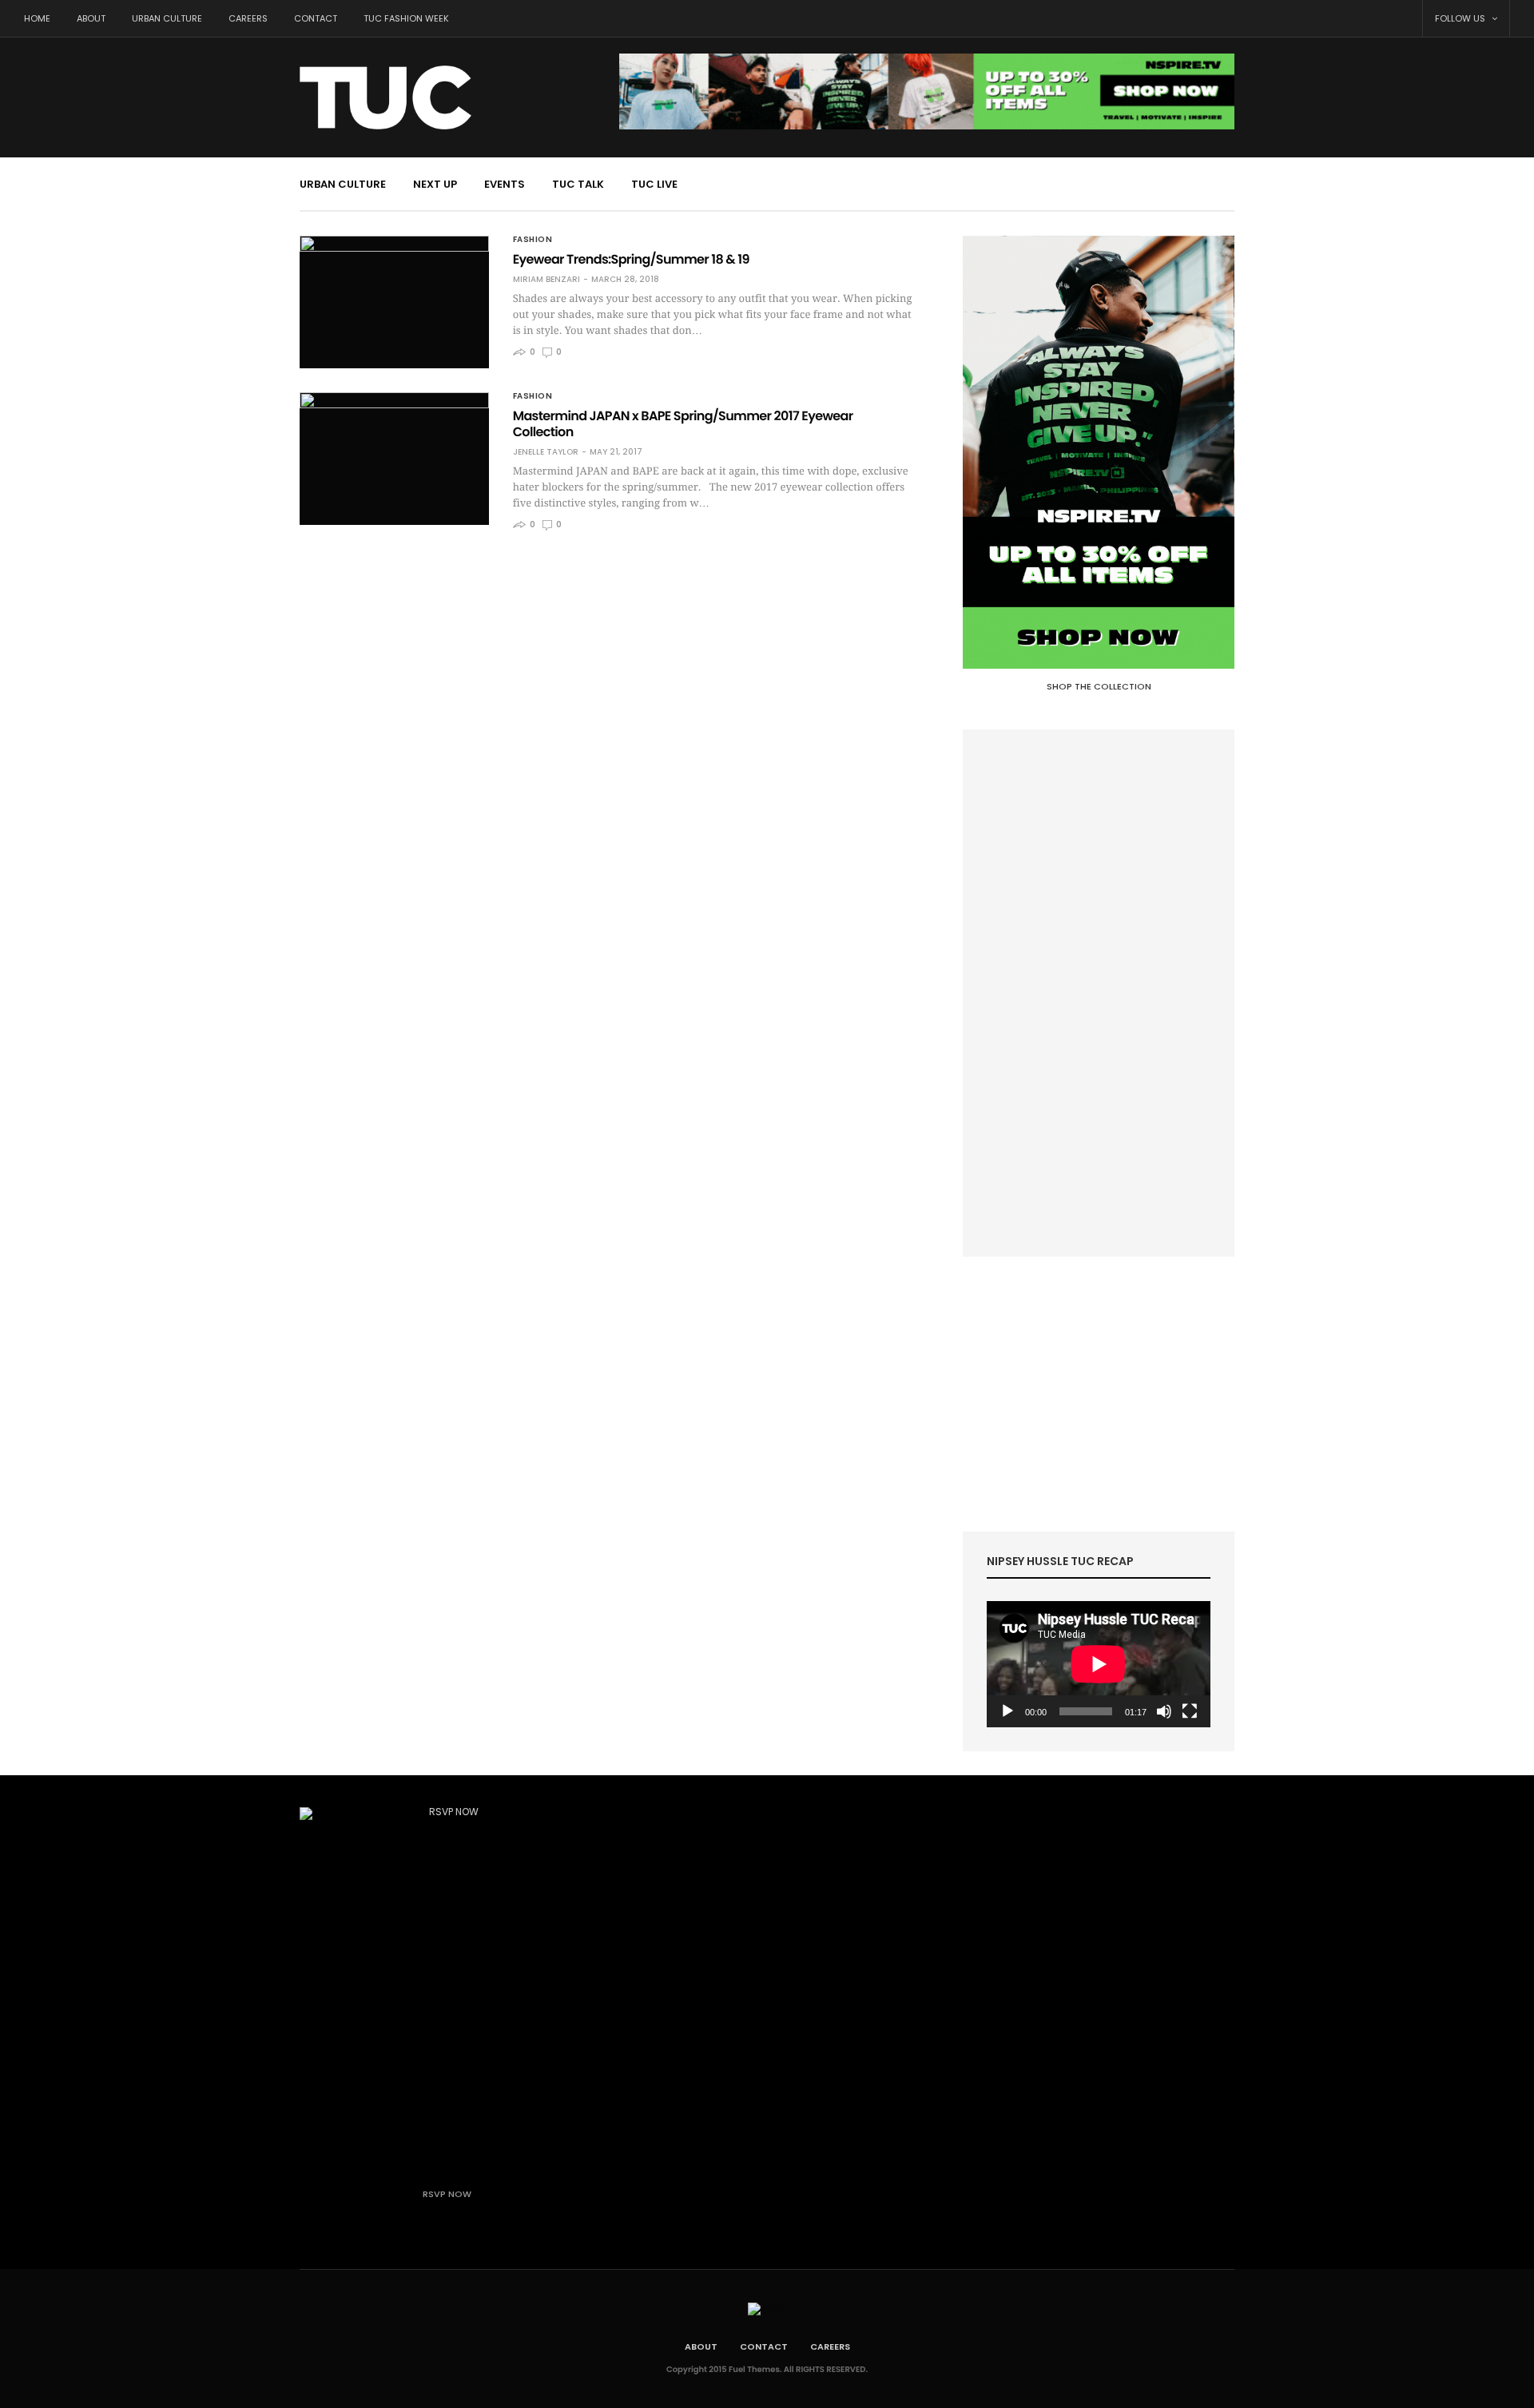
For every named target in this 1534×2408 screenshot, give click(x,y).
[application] (1099, 1664)
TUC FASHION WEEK (406, 18)
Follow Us (1461, 18)
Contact (316, 18)
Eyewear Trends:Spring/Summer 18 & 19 (631, 259)
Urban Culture (167, 18)
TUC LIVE (654, 184)
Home (37, 18)
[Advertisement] (1099, 993)
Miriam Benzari (546, 280)
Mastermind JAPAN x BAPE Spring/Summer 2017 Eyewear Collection (683, 424)
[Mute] (1164, 1711)
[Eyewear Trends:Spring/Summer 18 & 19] (394, 302)
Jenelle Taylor (546, 452)
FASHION (533, 240)
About (91, 18)
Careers (248, 18)
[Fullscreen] (1190, 1711)
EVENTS (505, 184)
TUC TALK (578, 184)
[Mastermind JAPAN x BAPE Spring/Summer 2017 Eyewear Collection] (394, 459)
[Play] (1007, 1711)
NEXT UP (435, 184)
